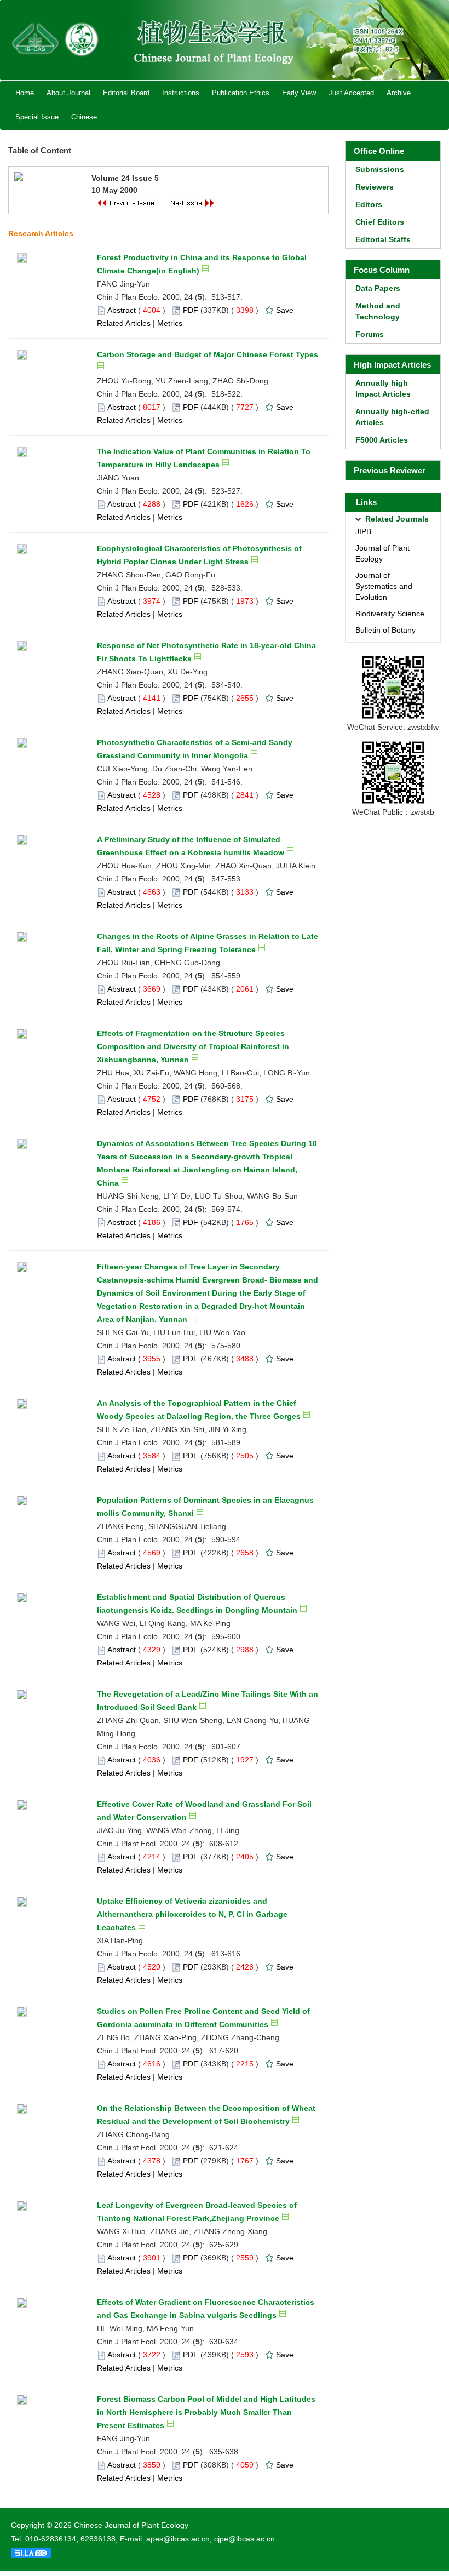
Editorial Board (126, 93)
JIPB (363, 531)
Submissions (380, 169)
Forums (370, 334)
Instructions (181, 93)
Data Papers (378, 288)
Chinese (84, 117)
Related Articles (124, 323)
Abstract (122, 310)
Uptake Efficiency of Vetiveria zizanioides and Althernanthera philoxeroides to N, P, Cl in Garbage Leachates (192, 1914)
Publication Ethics (241, 93)
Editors (369, 204)
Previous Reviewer (390, 470)
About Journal (68, 93)
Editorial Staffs (383, 239)
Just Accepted (351, 93)
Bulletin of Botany (385, 630)
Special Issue (37, 117)
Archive (399, 93)
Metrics (170, 323)
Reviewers (375, 187)
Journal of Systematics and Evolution (384, 586)
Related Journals (397, 519)
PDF (191, 310)
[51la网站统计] (31, 2552)
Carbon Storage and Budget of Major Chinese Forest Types (208, 354)
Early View (299, 93)
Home (25, 93)
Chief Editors (380, 222)
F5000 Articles (382, 440)
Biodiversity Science (390, 614)
